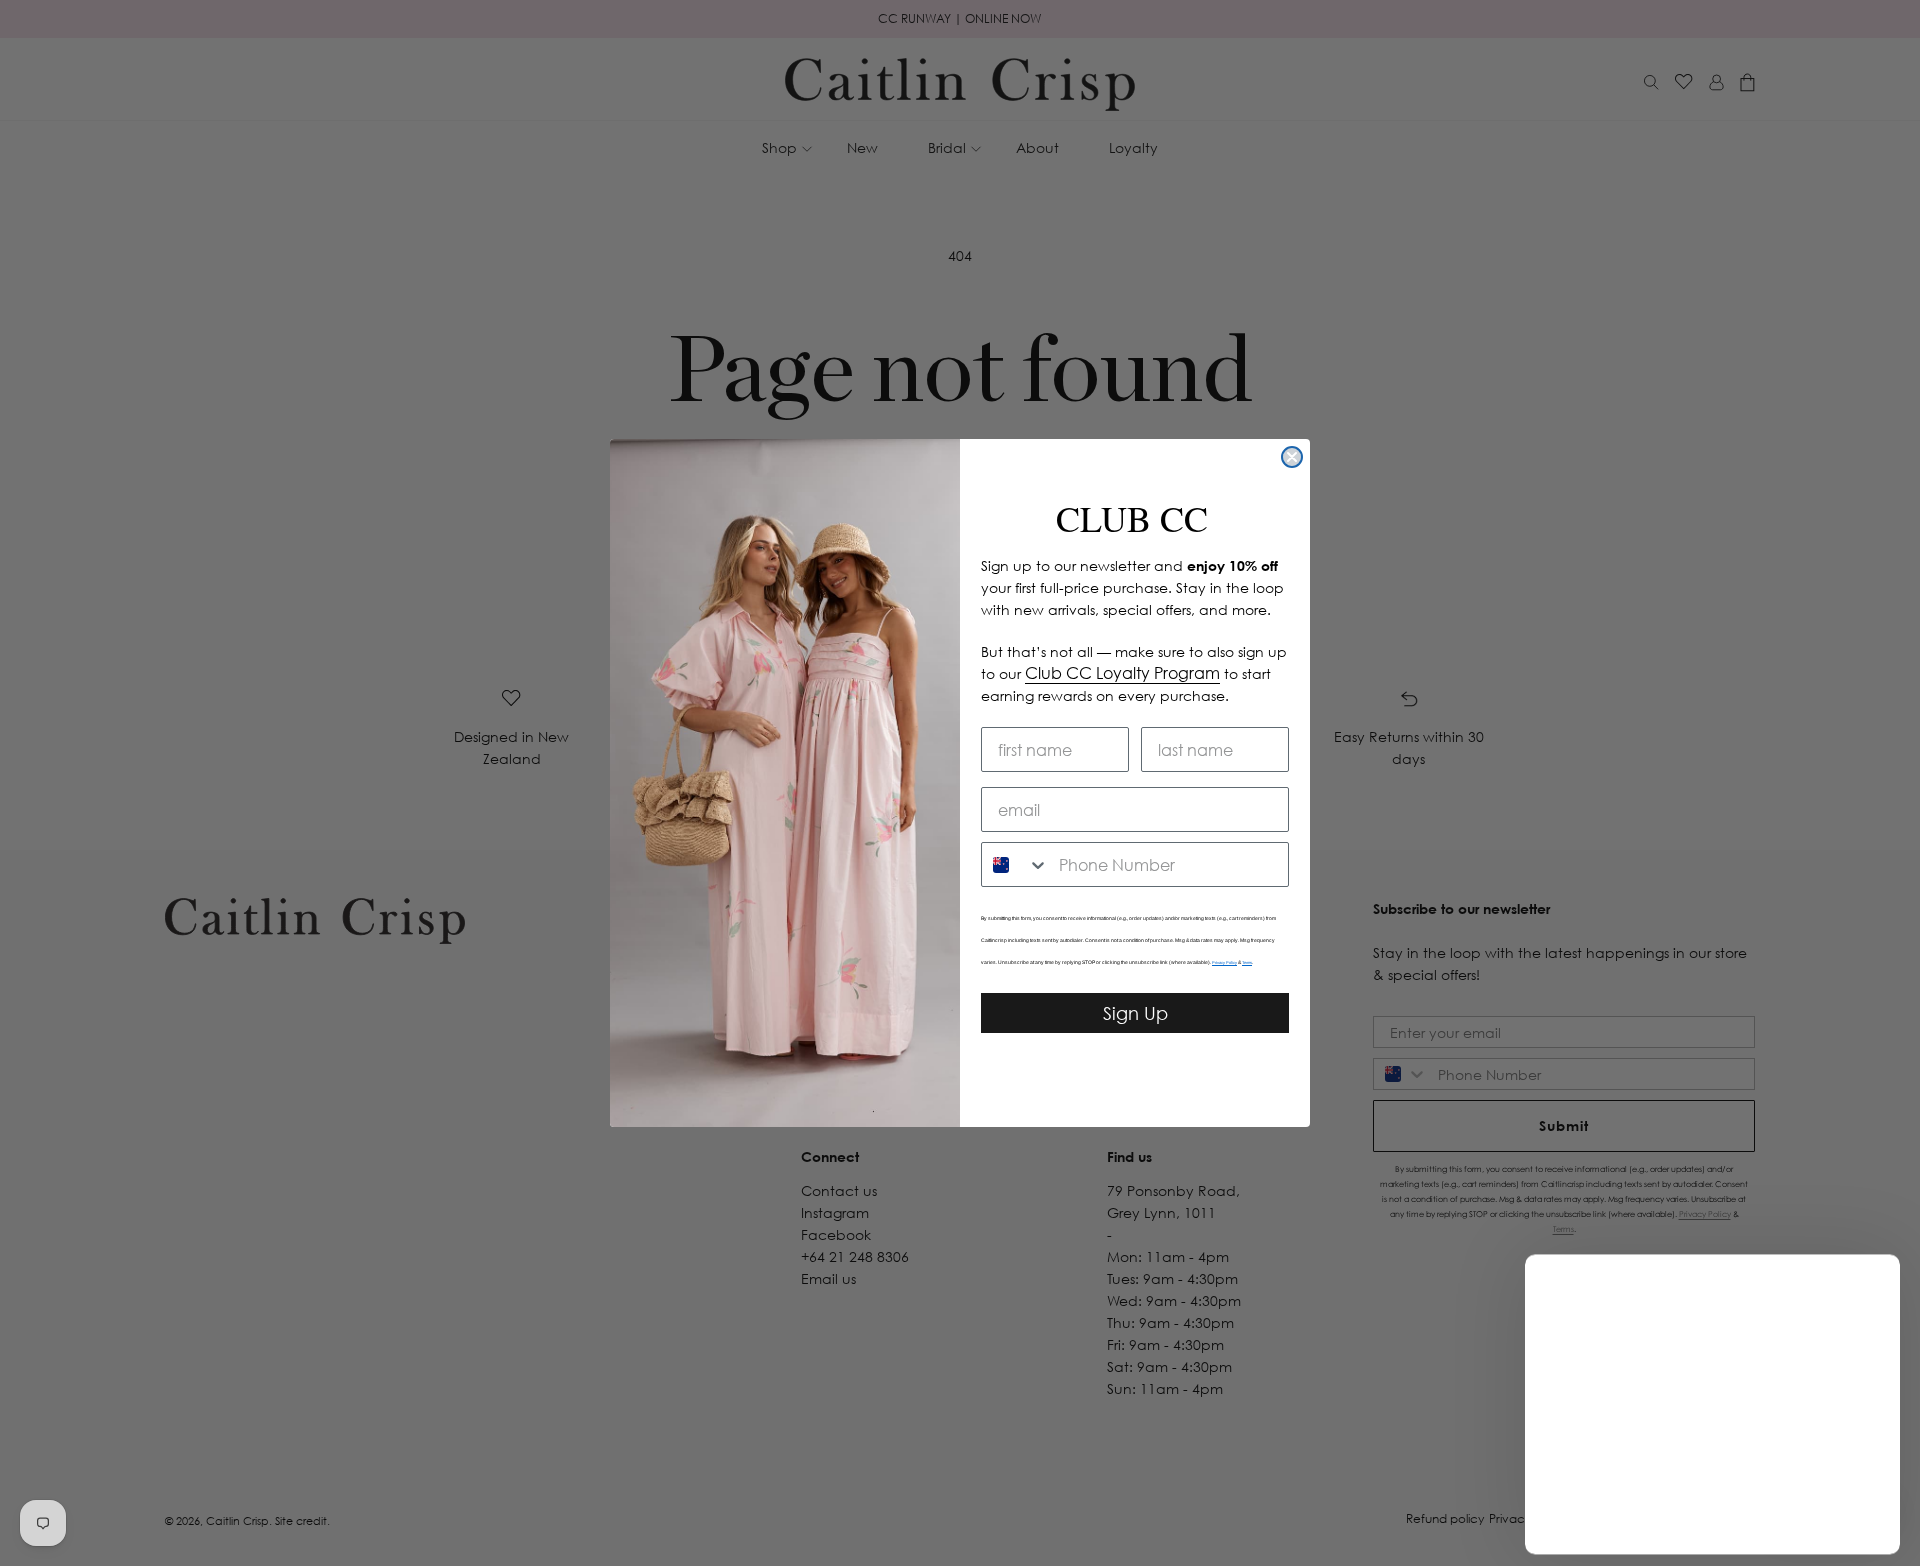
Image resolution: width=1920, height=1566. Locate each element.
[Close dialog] (1292, 457)
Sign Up (1135, 1013)
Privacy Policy (1224, 962)
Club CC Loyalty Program (1122, 673)
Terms (1247, 962)
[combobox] (1015, 864)
